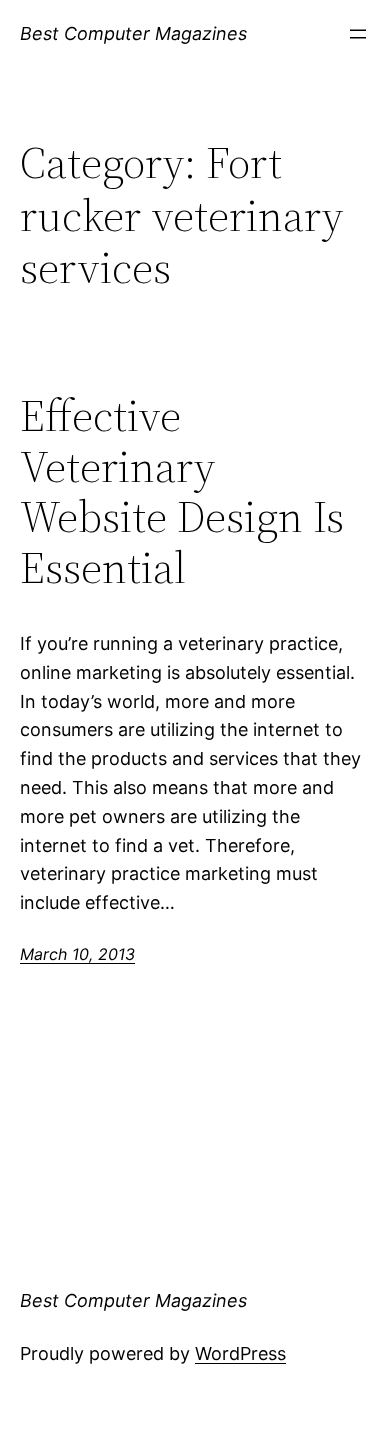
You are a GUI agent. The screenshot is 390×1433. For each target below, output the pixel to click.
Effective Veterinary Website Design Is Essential (182, 492)
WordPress (240, 1353)
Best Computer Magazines (133, 33)
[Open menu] (358, 34)
